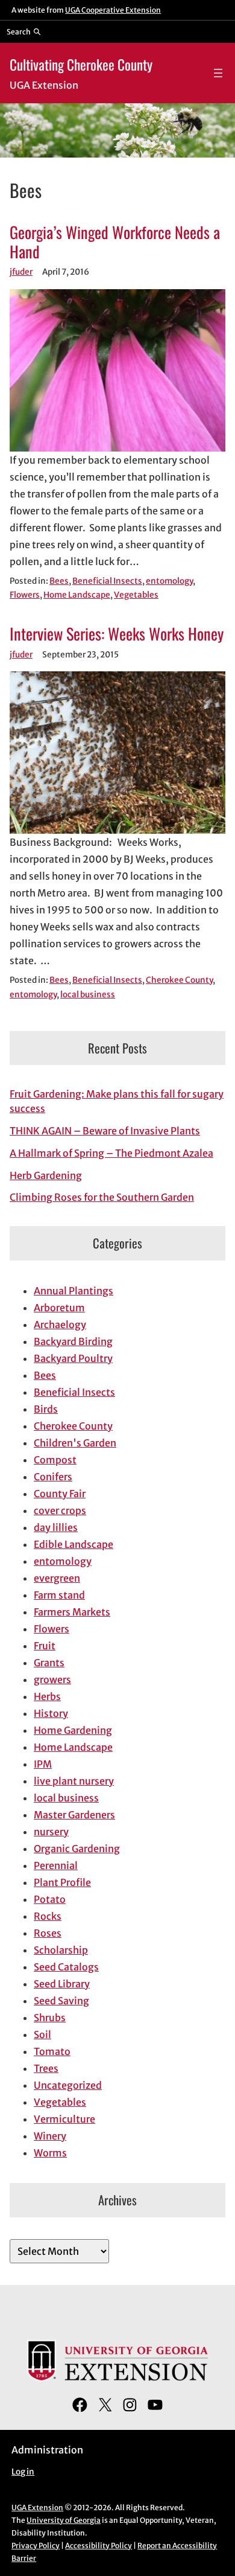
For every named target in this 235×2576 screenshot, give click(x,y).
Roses (48, 1933)
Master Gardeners (74, 1815)
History (51, 1713)
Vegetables (136, 595)
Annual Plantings (74, 1291)
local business (88, 995)
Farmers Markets (72, 1612)
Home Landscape (77, 595)
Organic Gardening (77, 1849)
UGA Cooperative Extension (113, 10)
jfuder (21, 272)
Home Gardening (73, 1730)
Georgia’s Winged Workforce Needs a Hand (115, 242)
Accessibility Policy (99, 2546)
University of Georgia (64, 2520)
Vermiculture (64, 2119)
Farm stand (59, 1595)
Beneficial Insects (107, 581)
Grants (49, 1663)
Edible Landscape (74, 1544)
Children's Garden (75, 1443)
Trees (46, 2068)
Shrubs (50, 2018)
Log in (23, 2472)
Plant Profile (62, 1882)
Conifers (53, 1477)
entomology (169, 581)
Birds (46, 1409)
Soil (42, 2034)
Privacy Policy (36, 2546)
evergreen (57, 1578)
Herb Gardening (46, 1175)
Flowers (25, 595)
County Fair (60, 1494)
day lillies (56, 1527)
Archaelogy (60, 1325)
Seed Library (62, 1984)
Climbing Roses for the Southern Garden (102, 1197)
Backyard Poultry (73, 1358)
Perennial (56, 1865)
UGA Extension (37, 2507)
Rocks (48, 1916)
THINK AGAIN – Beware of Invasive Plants (105, 1131)
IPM (43, 1764)
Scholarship (61, 1950)
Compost (55, 1460)
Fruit (45, 1646)
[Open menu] (218, 73)
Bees (59, 581)
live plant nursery (74, 1781)
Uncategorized (68, 2085)
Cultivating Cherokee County (81, 64)
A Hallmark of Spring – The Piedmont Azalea (111, 1153)
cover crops (60, 1510)
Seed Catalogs (66, 1967)
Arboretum (59, 1308)
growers (52, 1680)
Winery (50, 2136)
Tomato (52, 2051)
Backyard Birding (73, 1341)
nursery (51, 1832)
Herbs (47, 1696)
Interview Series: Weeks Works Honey (117, 634)
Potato (50, 1899)
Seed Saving (61, 2001)
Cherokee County (179, 980)
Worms (50, 2153)
